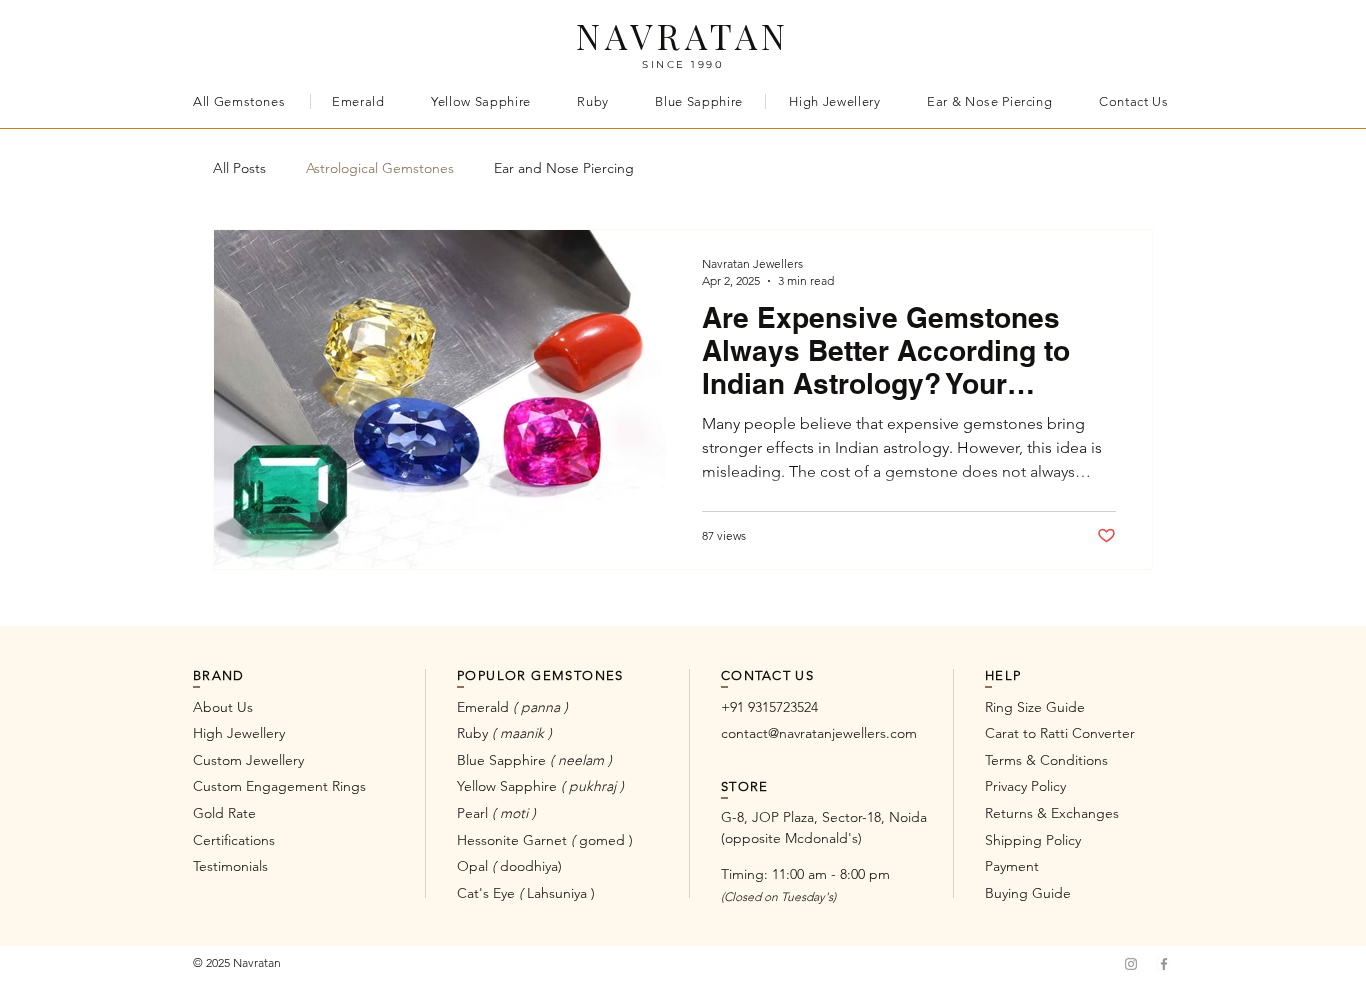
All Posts (239, 168)
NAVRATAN (683, 35)
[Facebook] (1164, 964)
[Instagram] (1131, 964)
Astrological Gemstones (380, 168)
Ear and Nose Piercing (564, 168)
